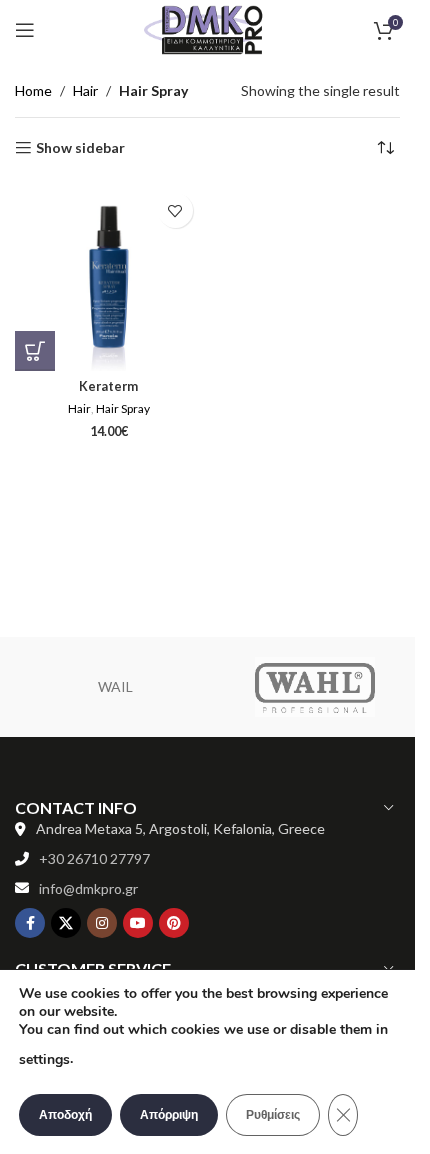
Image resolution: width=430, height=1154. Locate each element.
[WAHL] (315, 687)
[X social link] (66, 923)
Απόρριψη (169, 1115)
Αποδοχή (65, 1115)
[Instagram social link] (102, 923)
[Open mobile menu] (25, 30)
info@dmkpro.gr (88, 888)
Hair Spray (123, 408)
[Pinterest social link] (174, 923)
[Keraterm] (109, 277)
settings (44, 1059)
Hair (85, 90)
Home (33, 90)
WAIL (115, 686)
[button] (35, 351)
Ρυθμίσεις (273, 1115)
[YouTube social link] (138, 923)
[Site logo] (208, 28)
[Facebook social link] (30, 923)
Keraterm (108, 386)
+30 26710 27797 (94, 858)
